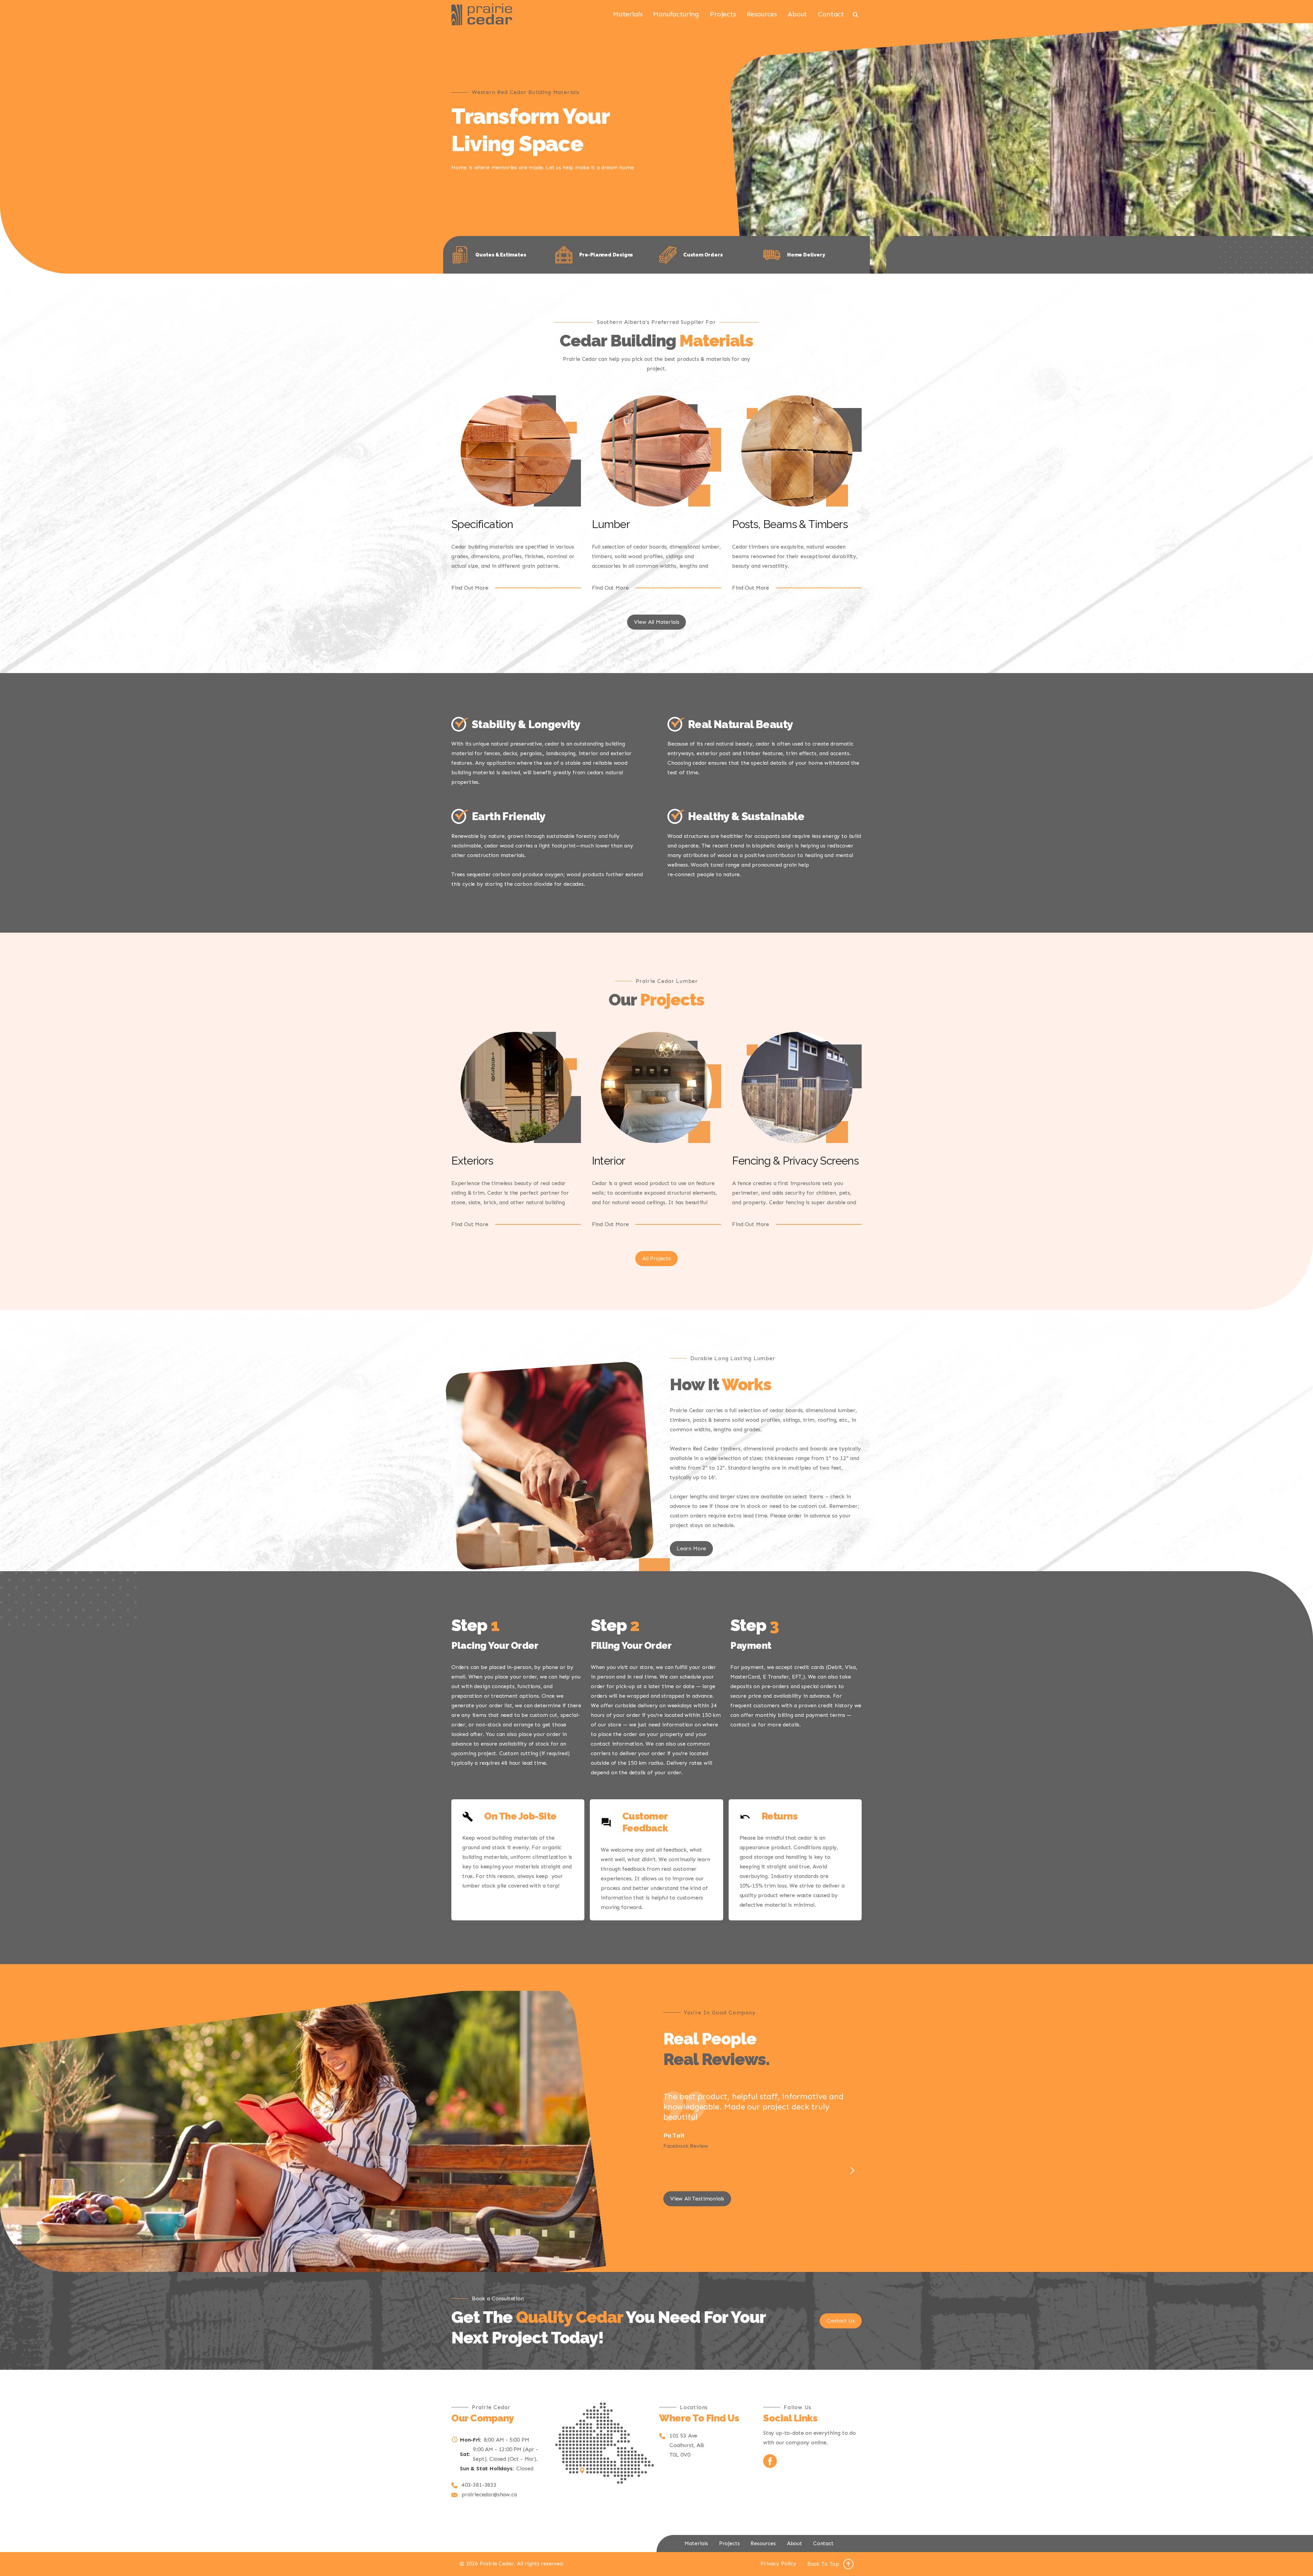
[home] (482, 14)
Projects (723, 14)
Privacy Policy (778, 2564)
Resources (762, 14)
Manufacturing (676, 14)
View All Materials (657, 622)
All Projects (656, 1258)
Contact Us (841, 2321)
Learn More (691, 1548)
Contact (831, 14)
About (797, 14)
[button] (852, 2171)
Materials (628, 14)
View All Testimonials (697, 2199)
